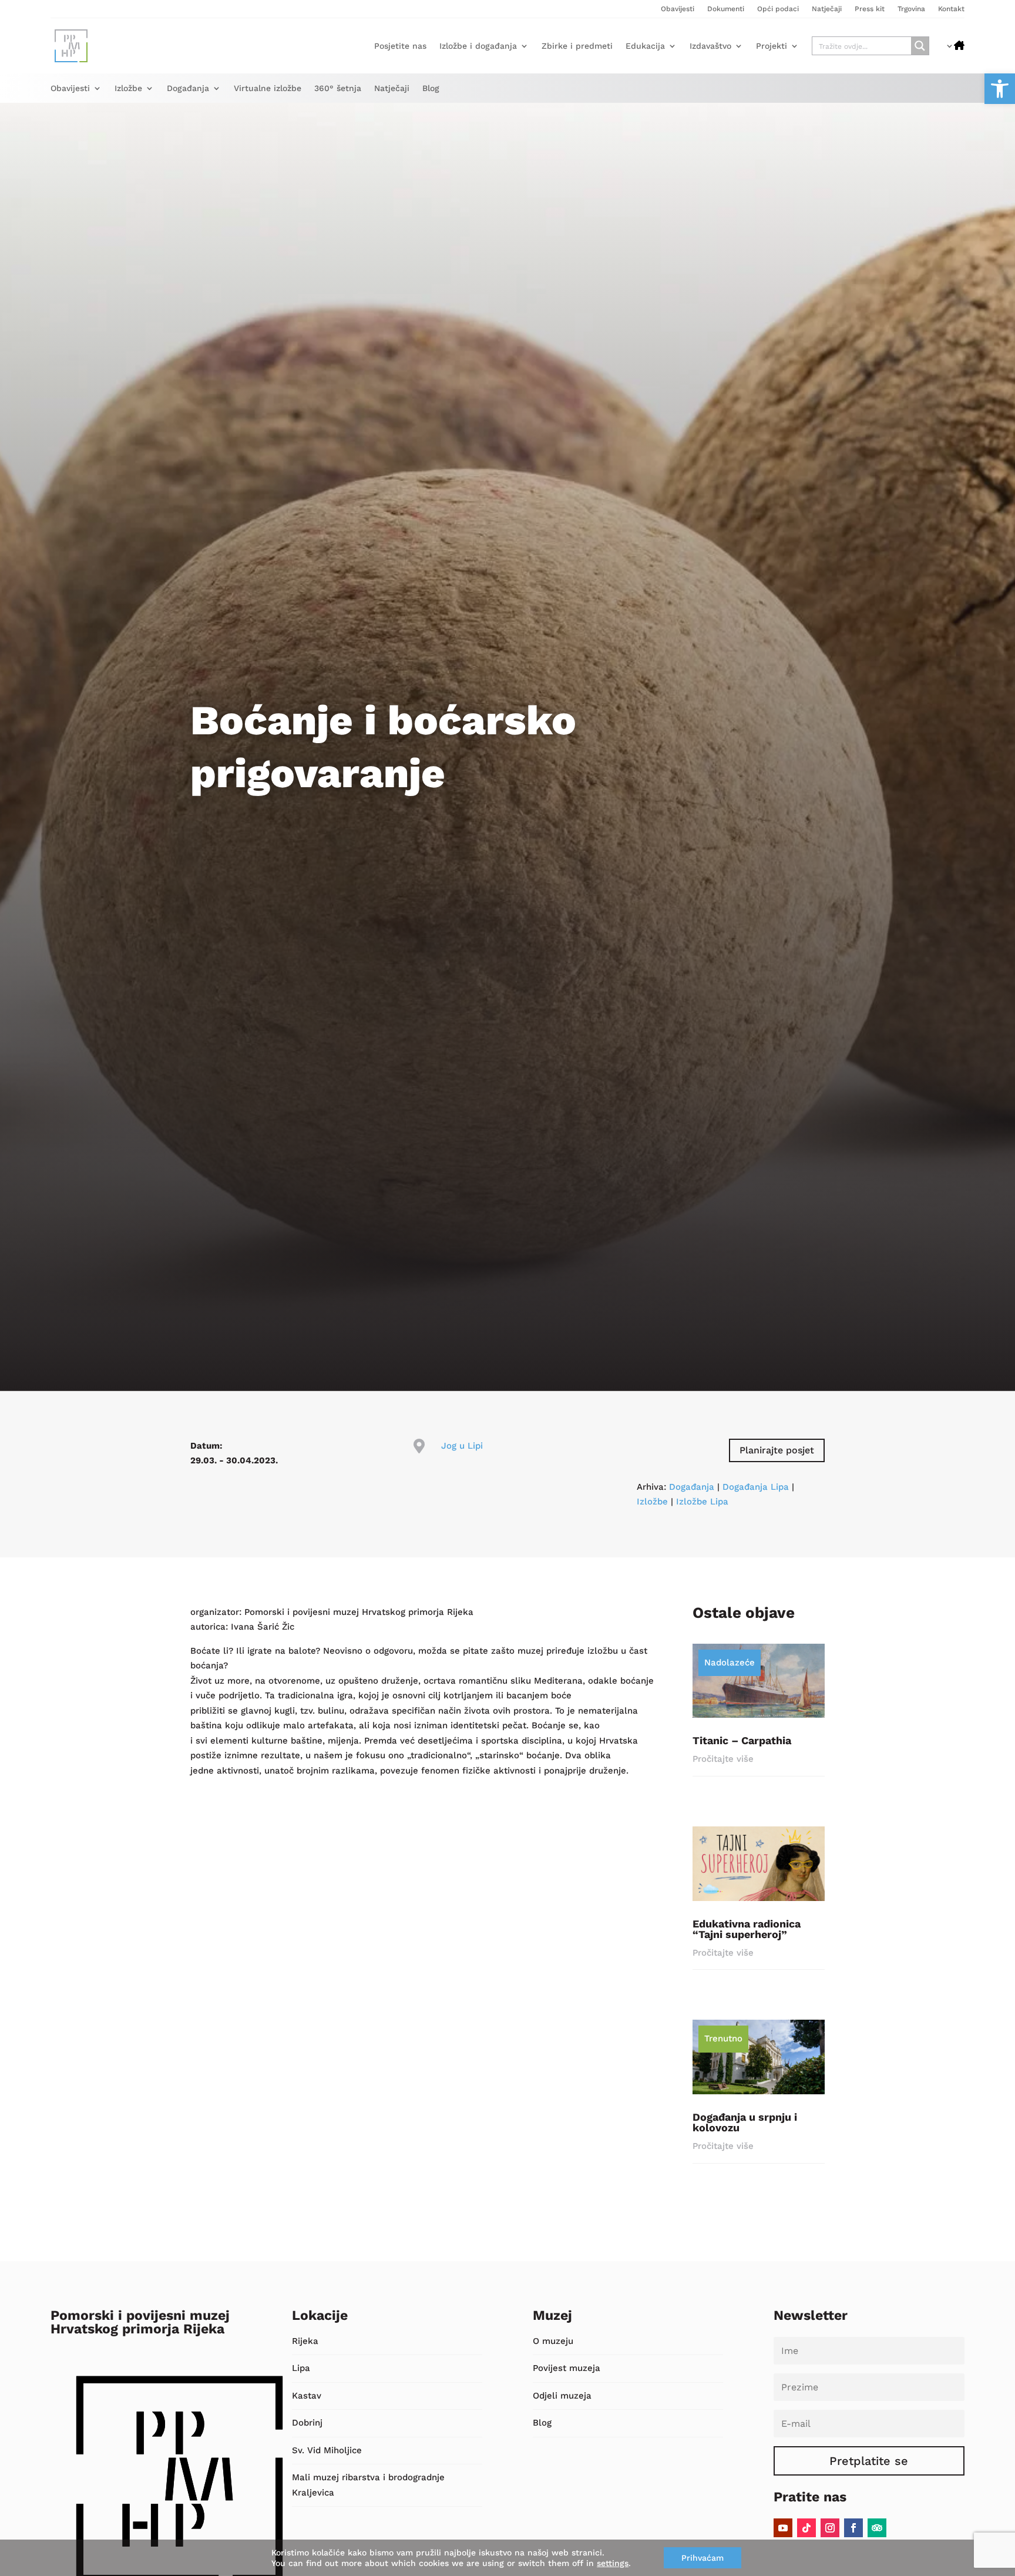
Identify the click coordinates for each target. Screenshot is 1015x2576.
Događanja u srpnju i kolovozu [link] (745, 2122)
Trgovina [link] (911, 9)
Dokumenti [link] (726, 9)
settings (613, 2563)
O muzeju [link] (553, 2341)
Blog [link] (431, 88)
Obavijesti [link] (678, 9)
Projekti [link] (772, 46)
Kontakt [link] (951, 9)
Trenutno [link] (723, 2038)
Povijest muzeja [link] (567, 2368)
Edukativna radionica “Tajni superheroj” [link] (747, 1929)
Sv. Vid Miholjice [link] (327, 2450)
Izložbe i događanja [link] (478, 46)
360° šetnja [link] (338, 88)
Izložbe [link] (128, 88)
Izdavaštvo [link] (710, 46)
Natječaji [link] (827, 9)
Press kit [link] (870, 9)
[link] (1000, 89)
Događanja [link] (188, 88)
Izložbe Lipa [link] (702, 1502)
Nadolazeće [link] (730, 1663)
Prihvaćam (703, 2558)
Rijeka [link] (305, 2341)
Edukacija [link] (645, 46)
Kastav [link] (307, 2396)
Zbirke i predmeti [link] (577, 46)
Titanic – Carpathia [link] (742, 1740)
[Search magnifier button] (920, 46)
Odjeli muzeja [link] (562, 2396)
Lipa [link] (301, 2368)
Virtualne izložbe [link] (268, 88)
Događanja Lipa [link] (756, 1487)
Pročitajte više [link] (723, 1759)
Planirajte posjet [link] (777, 1450)
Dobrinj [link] (307, 2423)
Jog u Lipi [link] (462, 1446)
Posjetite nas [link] (400, 46)
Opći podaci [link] (778, 9)
